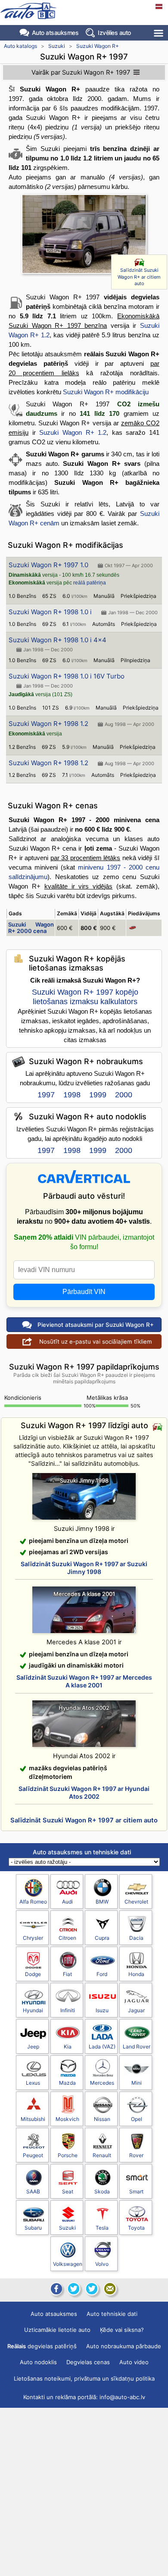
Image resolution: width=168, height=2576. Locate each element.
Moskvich (67, 2119)
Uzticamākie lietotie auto (57, 2330)
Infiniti (68, 2010)
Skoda (102, 2191)
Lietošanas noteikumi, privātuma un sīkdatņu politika (84, 2378)
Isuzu (102, 2010)
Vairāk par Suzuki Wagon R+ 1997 (81, 72)
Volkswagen (68, 2264)
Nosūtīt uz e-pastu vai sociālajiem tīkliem (96, 1341)
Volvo (102, 2264)
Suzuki (57, 46)
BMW (102, 1902)
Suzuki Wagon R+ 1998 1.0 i (50, 612)
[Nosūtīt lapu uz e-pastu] (110, 2289)
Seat (68, 2191)
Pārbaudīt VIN (84, 1292)
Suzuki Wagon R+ (98, 46)
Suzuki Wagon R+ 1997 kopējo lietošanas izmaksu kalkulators (85, 997)
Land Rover (137, 2047)
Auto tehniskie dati (112, 2314)
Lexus (33, 2083)
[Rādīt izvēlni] (159, 33)
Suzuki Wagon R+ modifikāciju (106, 392)
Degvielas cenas (88, 2362)
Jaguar (136, 2010)
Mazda (67, 2083)
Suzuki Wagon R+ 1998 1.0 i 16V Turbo (67, 676)
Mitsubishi (33, 2119)
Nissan (102, 2119)
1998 (72, 1095)
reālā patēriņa (90, 583)
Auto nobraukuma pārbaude (124, 2346)
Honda (136, 1974)
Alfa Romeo (33, 1902)
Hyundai (33, 2010)
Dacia (136, 1938)
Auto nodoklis (38, 2362)
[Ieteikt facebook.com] (56, 2289)
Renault (102, 2155)
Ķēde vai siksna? (122, 2330)
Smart (136, 2191)
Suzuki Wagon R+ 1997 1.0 (48, 565)
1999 (98, 1095)
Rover (136, 2155)
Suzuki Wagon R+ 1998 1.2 (48, 724)
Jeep (33, 2047)
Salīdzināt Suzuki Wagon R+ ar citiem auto (139, 277)
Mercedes (102, 2083)
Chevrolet (136, 1902)
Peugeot (33, 2155)
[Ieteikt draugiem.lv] (74, 2289)
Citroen (67, 1938)
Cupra (102, 1938)
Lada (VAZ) (102, 2047)
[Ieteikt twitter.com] (92, 2289)
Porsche (68, 2155)
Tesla (102, 2228)
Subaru (33, 2228)
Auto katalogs (20, 46)
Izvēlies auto (114, 33)
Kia (68, 2047)
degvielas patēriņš (42, 2346)
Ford (102, 1974)
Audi (67, 1902)
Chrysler (33, 1938)
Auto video (134, 2362)
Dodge (33, 1974)
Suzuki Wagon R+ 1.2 (73, 432)
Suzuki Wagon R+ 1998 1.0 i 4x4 (58, 640)
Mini (137, 2083)
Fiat (67, 1974)
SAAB (33, 2191)
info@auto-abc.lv (122, 2397)
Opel (137, 2119)
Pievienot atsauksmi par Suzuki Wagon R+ (96, 1325)
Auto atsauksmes (55, 33)
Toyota (136, 2228)
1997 (46, 1095)
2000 (124, 1095)
